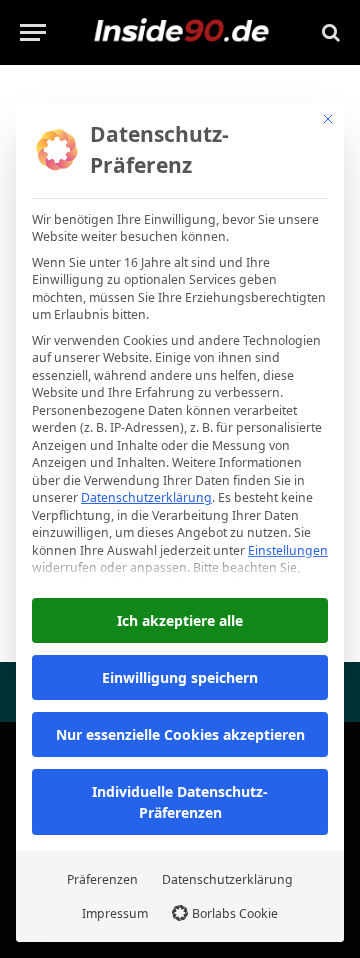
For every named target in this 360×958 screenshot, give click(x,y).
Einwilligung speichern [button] (180, 677)
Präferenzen (102, 879)
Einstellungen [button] (288, 550)
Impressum (115, 913)
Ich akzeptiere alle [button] (180, 620)
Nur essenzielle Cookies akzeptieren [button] (180, 734)
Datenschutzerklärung (146, 497)
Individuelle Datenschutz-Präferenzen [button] (180, 802)
